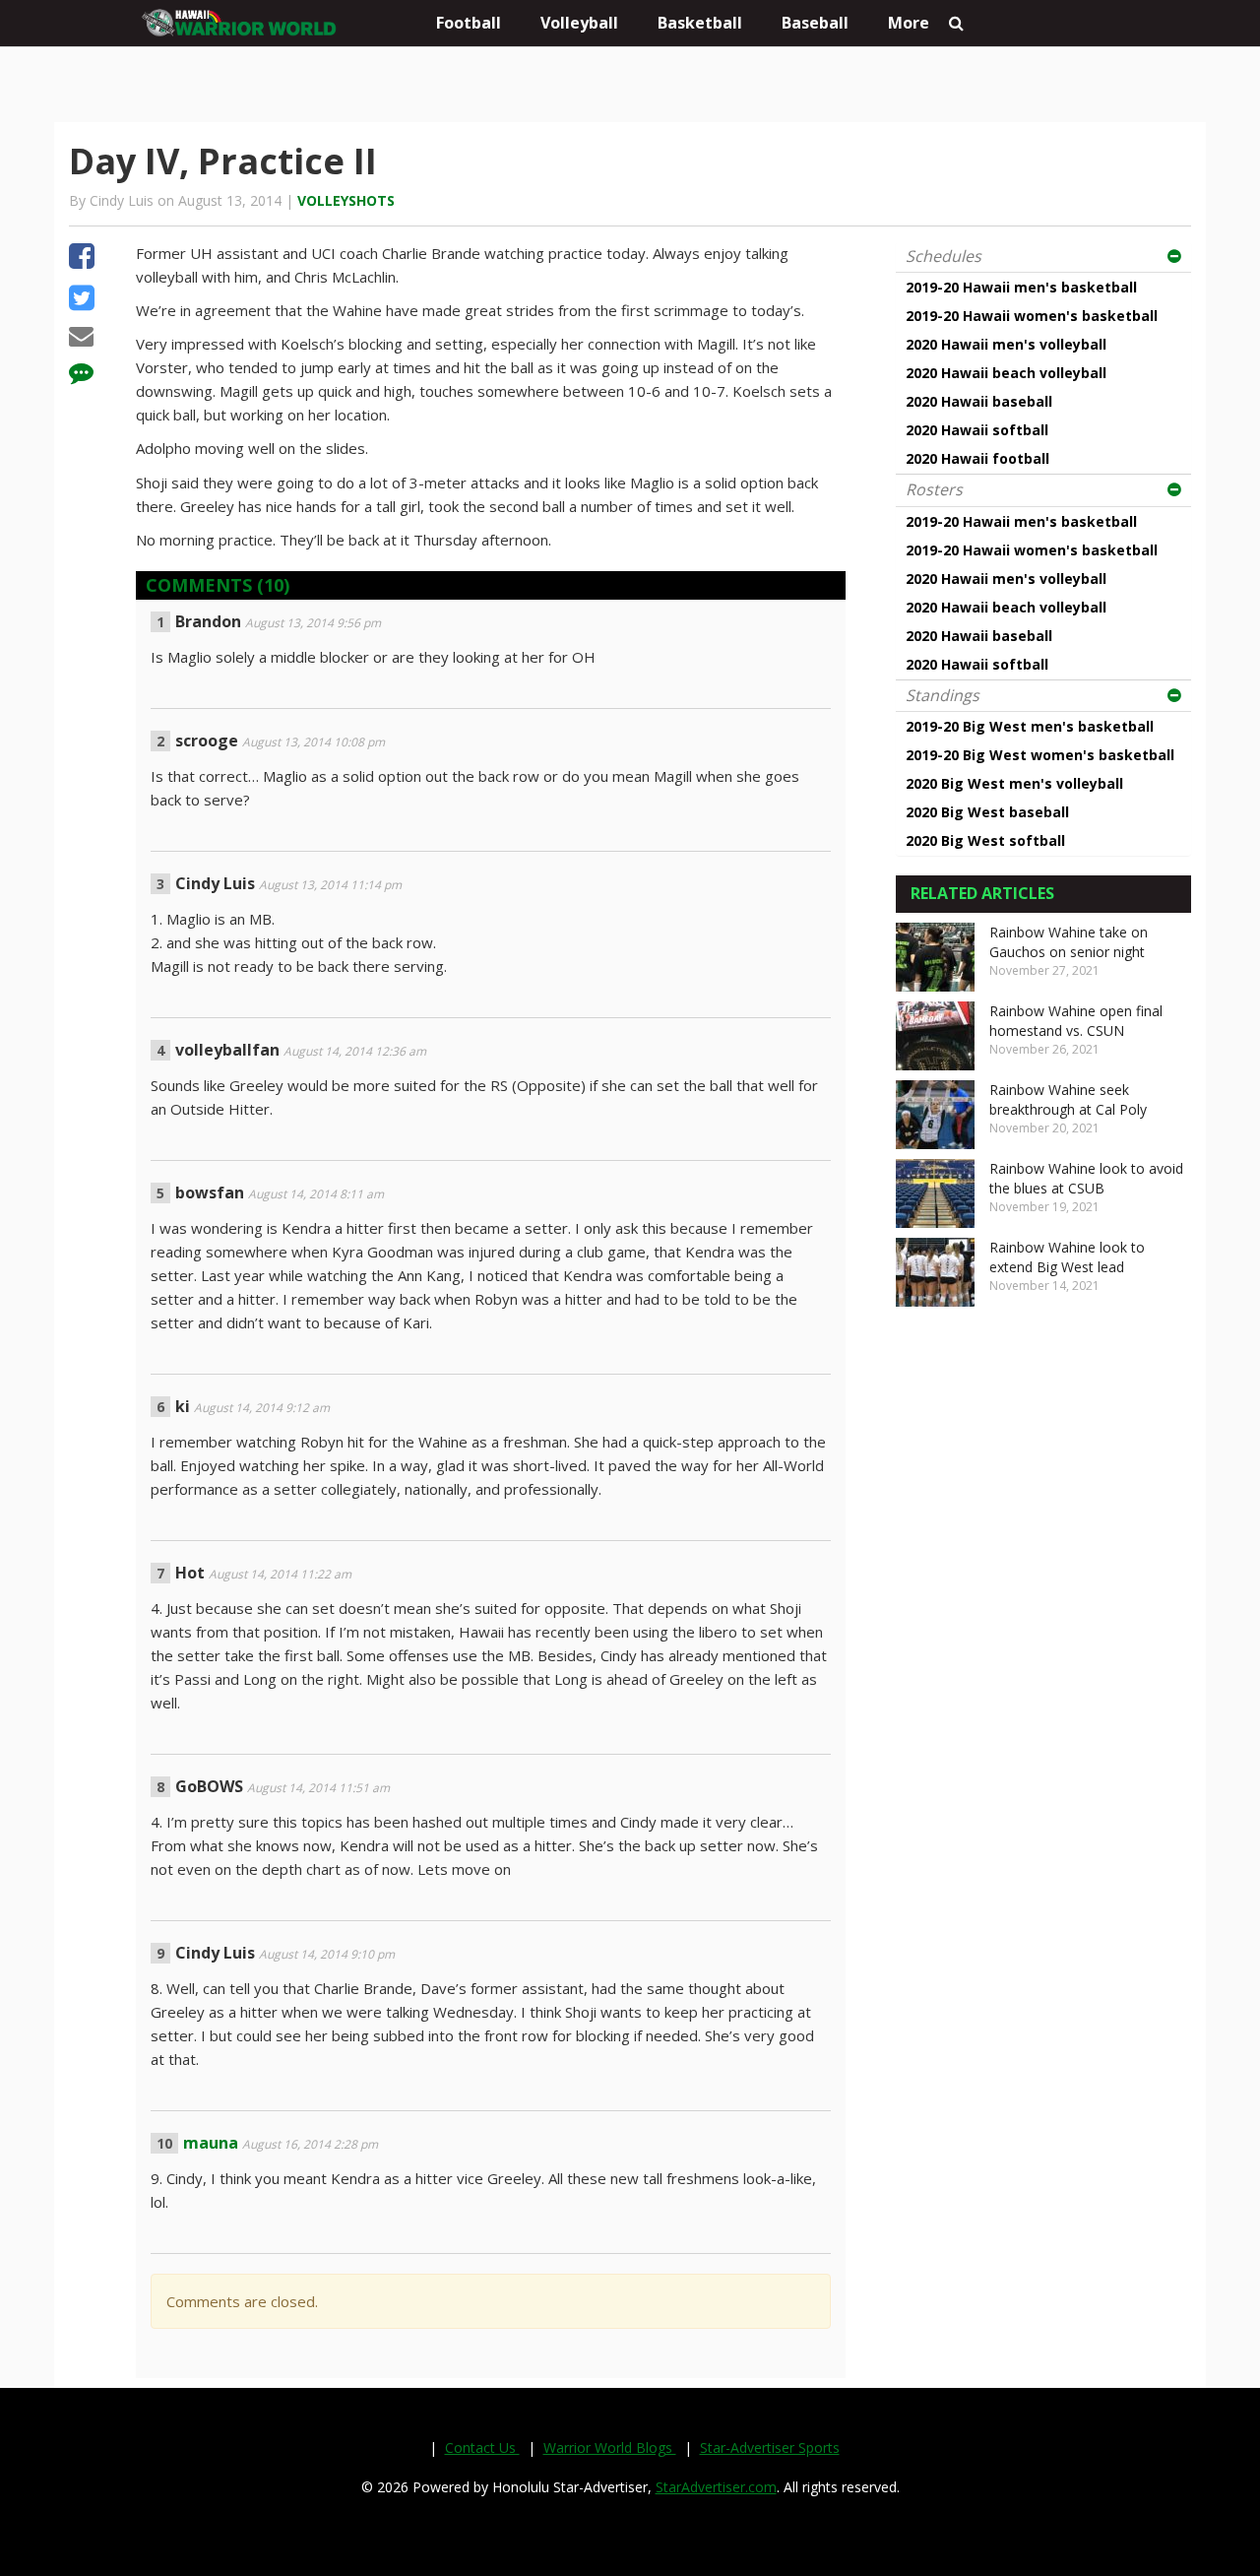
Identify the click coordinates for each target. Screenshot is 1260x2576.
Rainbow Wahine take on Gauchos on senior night (1069, 942)
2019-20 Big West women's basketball (1040, 755)
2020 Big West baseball (987, 812)
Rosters (934, 489)
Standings (943, 695)
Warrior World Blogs (610, 2447)
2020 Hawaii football (977, 458)
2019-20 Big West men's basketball (1030, 726)
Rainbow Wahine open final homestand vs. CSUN (1076, 1021)
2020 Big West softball (985, 840)
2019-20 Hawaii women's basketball (1032, 316)
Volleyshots (346, 200)
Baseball (815, 23)
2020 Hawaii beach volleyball (1006, 373)
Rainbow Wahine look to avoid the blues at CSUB (1086, 1178)
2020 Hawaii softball (977, 430)
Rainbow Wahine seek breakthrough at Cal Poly (1068, 1099)
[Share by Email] (81, 339)
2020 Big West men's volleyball (1014, 783)
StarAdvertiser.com (716, 2487)
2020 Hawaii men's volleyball (1006, 344)
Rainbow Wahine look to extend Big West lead (1067, 1257)
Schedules (944, 256)
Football (469, 23)
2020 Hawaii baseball (979, 401)
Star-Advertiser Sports (770, 2447)
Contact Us (482, 2447)
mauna (211, 2143)
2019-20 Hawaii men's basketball (1021, 287)
